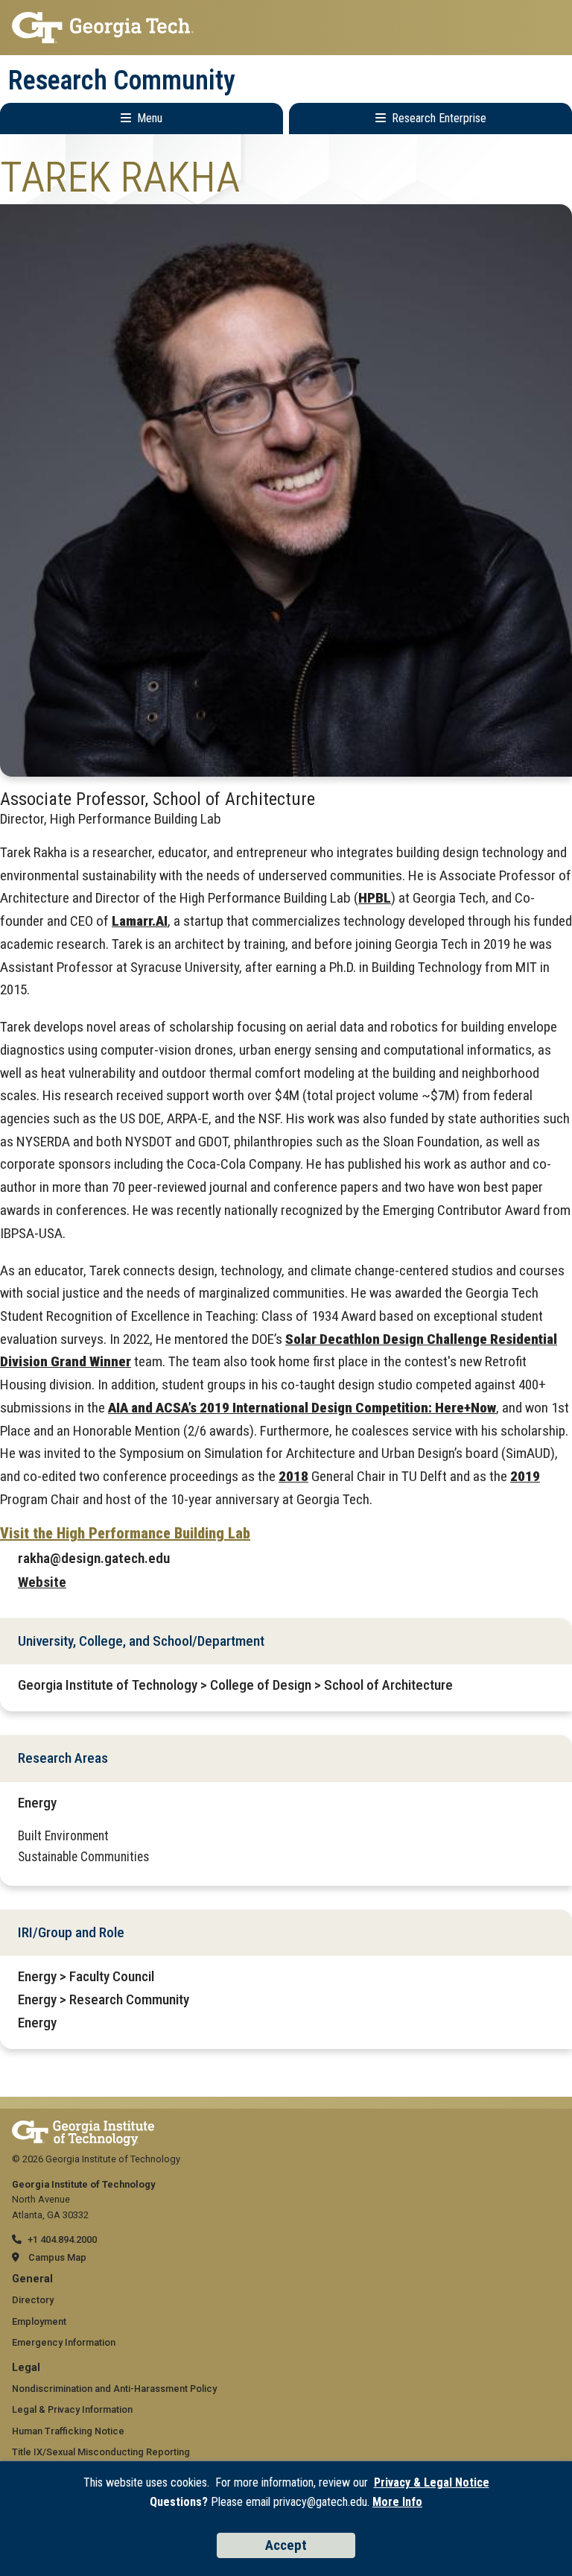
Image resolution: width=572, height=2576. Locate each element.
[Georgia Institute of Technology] (286, 28)
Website (42, 1582)
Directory (33, 2300)
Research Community (122, 80)
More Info (397, 2502)
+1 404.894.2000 (62, 2239)
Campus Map (57, 2257)
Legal (26, 2368)
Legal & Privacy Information (72, 2409)
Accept (286, 2545)
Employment (39, 2321)
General (32, 2279)
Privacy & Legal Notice (432, 2482)
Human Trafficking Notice (68, 2431)
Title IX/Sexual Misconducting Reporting (101, 2452)
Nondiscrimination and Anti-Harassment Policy (114, 2389)
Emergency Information (64, 2342)
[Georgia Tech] (83, 2128)
